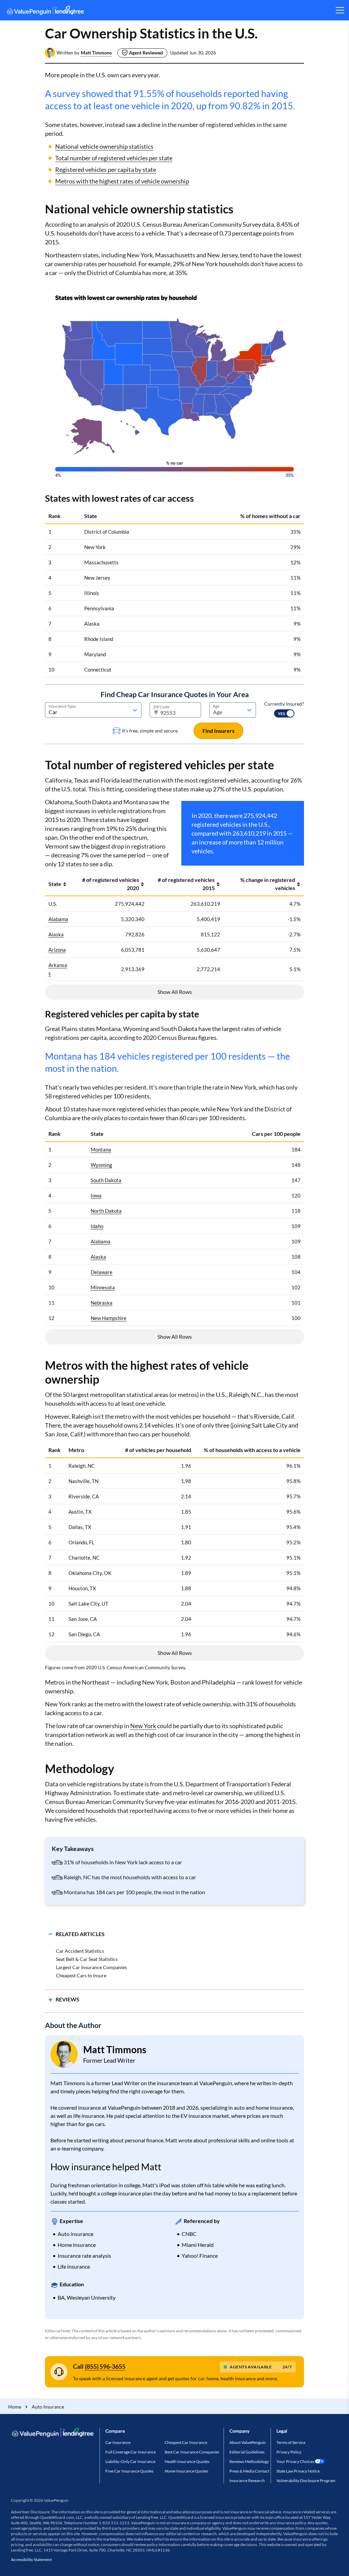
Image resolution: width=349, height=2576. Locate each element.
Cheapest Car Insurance (186, 2442)
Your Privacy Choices (295, 2461)
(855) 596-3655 (105, 2366)
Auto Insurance (48, 2407)
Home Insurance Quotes (186, 2471)
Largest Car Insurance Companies (91, 1967)
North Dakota (106, 1211)
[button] (96, 53)
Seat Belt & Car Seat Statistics (87, 1959)
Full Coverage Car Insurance (131, 2452)
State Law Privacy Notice (298, 2471)
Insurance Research (247, 2481)
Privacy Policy (289, 2452)
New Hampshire (109, 1318)
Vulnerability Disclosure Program (306, 2481)
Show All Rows (175, 992)
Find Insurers (218, 731)
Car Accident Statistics (80, 1951)
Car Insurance (118, 2442)
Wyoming (101, 1165)
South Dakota (106, 1180)
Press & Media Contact (249, 2471)
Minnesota (103, 1287)
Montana (101, 1149)
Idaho (97, 1226)
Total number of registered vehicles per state (114, 158)
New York (143, 1726)
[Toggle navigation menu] (340, 10)
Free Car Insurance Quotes (129, 2471)
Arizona (57, 950)
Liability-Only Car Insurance (130, 2461)
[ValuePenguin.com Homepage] (45, 11)
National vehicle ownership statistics (104, 146)
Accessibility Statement (31, 2559)
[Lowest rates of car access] (174, 383)
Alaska (56, 934)
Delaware (102, 1272)
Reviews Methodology (249, 2461)
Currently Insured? (284, 704)
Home (15, 2407)
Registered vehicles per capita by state (106, 170)
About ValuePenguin (248, 2442)
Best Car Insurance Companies (192, 2452)
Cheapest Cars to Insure (81, 1975)
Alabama (58, 919)
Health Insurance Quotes (187, 2461)
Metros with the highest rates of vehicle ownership (122, 181)
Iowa (96, 1195)
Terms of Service (291, 2442)
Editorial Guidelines (247, 2452)
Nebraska (102, 1303)
